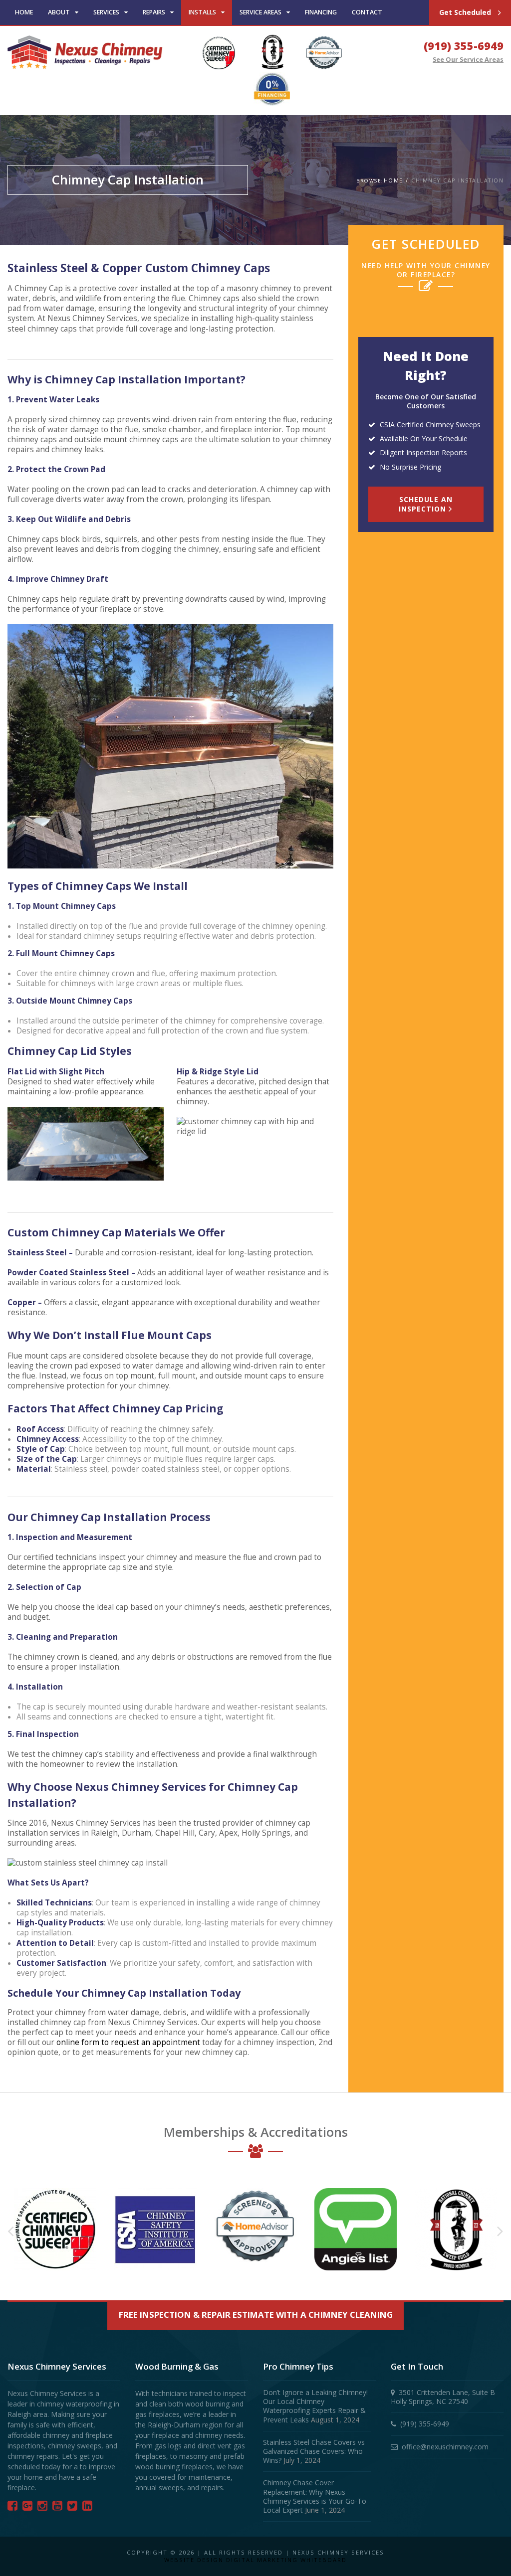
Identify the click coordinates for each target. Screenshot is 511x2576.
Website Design (194, 2560)
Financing (321, 12)
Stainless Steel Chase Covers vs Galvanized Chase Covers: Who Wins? (314, 2451)
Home (24, 12)
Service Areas (260, 12)
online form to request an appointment (128, 2042)
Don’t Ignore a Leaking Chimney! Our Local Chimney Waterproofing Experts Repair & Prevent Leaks (315, 2406)
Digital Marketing (262, 2560)
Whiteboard (324, 2560)
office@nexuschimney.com (445, 2447)
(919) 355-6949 (464, 46)
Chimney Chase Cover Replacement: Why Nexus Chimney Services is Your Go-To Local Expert (315, 2496)
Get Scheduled (466, 12)
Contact (367, 12)
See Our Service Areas (468, 60)
